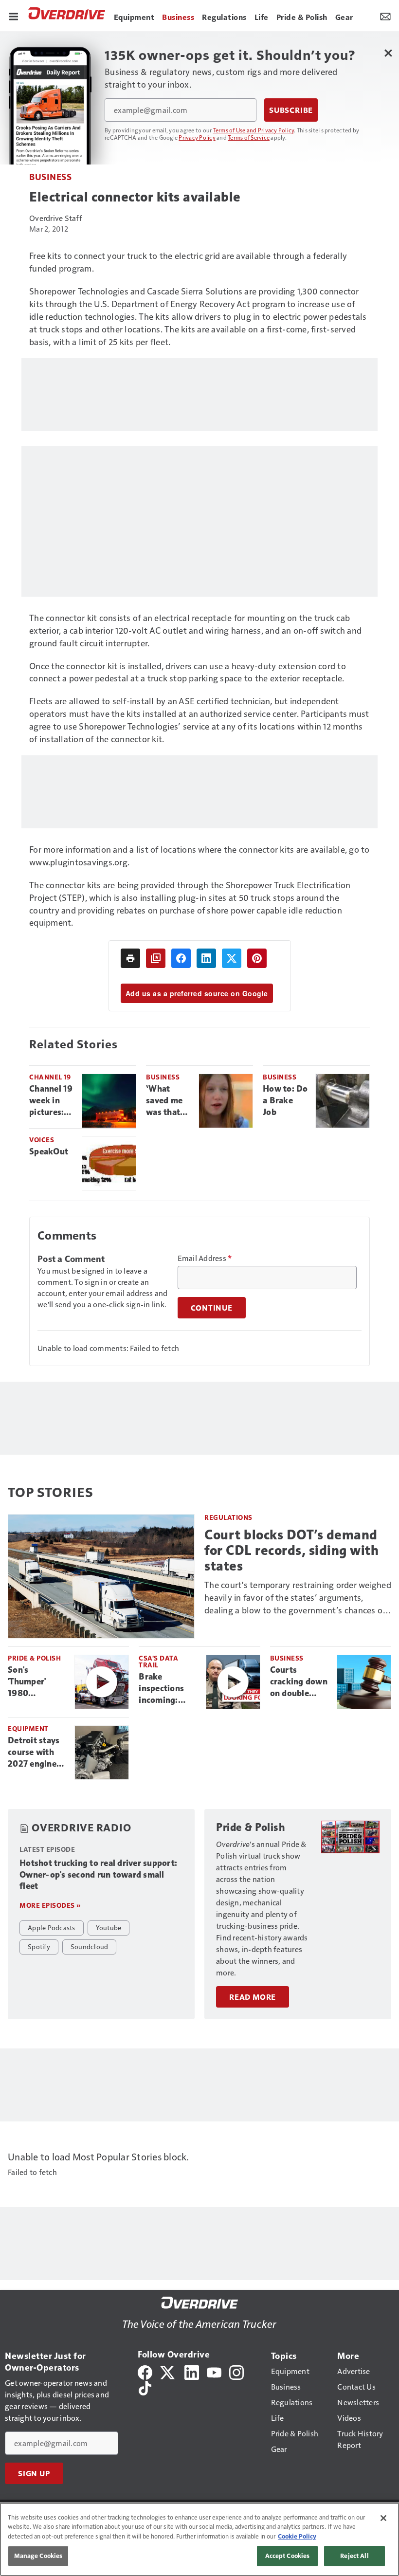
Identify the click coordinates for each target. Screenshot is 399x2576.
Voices (42, 1140)
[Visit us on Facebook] (145, 2371)
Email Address (205, 1258)
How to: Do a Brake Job (285, 1100)
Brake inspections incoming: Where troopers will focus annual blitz (164, 1689)
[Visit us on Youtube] (214, 2371)
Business (50, 176)
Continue (212, 1308)
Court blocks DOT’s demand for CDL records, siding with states (291, 1550)
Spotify (39, 1946)
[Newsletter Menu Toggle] (385, 16)
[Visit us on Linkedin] (192, 2371)
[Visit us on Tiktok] (145, 2387)
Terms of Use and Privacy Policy (254, 130)
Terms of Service (249, 137)
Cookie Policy (297, 2536)
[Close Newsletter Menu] (388, 53)
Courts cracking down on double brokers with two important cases (299, 1682)
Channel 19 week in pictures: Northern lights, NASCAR (51, 1101)
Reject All (354, 2556)
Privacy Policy (197, 137)
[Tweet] (232, 958)
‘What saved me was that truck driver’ (164, 1101)
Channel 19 (50, 1077)
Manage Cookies (38, 2556)
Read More (253, 1997)
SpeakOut (49, 1151)
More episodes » (50, 1905)
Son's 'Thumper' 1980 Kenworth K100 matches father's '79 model (36, 1682)
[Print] (130, 958)
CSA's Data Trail (158, 1661)
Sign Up (34, 2473)
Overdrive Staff (56, 218)
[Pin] (257, 958)
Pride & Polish (34, 1658)
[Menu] (14, 16)
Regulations (228, 1517)
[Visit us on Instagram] (236, 2371)
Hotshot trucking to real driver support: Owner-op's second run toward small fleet (98, 1875)
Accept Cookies (288, 2556)
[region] (199, 2539)
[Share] (181, 958)
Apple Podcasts (52, 1927)
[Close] (383, 2518)
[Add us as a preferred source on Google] (156, 958)
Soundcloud (90, 1946)
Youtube (109, 1927)
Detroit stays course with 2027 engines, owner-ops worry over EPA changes (35, 1753)
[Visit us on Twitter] (168, 2371)
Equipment (28, 1728)
